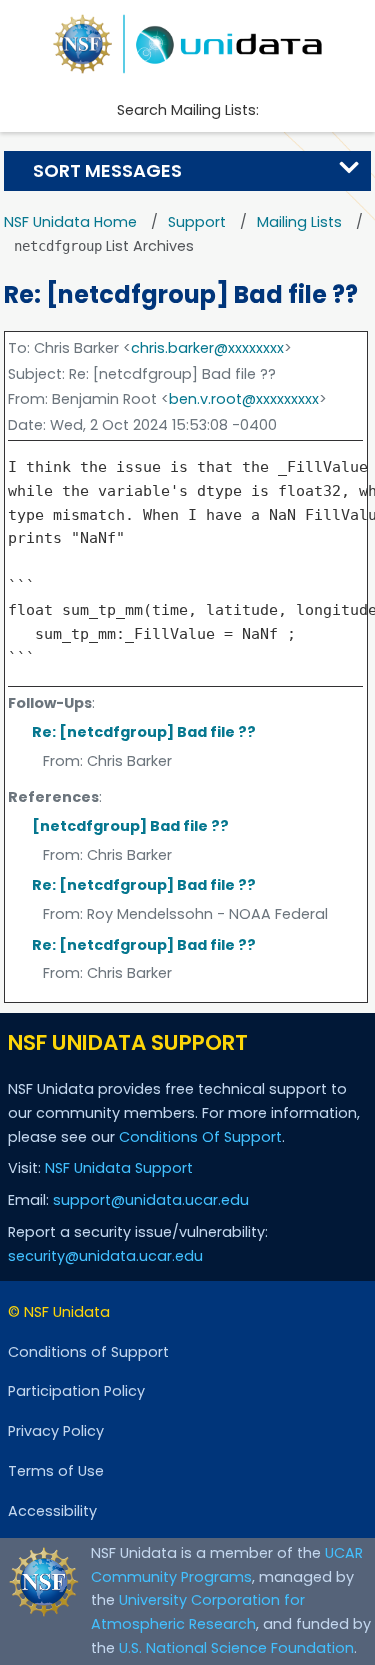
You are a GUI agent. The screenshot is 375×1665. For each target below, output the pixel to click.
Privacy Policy (56, 1431)
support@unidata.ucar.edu (151, 1200)
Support (197, 222)
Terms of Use (56, 1471)
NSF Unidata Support (119, 1168)
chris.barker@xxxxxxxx (207, 348)
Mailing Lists (299, 222)
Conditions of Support (88, 1352)
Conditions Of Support (200, 1137)
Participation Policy (76, 1391)
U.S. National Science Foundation (236, 1648)
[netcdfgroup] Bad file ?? (130, 826)
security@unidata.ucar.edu (105, 1256)
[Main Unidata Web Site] (187, 44)
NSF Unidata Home (70, 222)
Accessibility (52, 1511)
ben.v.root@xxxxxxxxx (244, 399)
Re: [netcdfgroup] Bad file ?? (144, 732)
